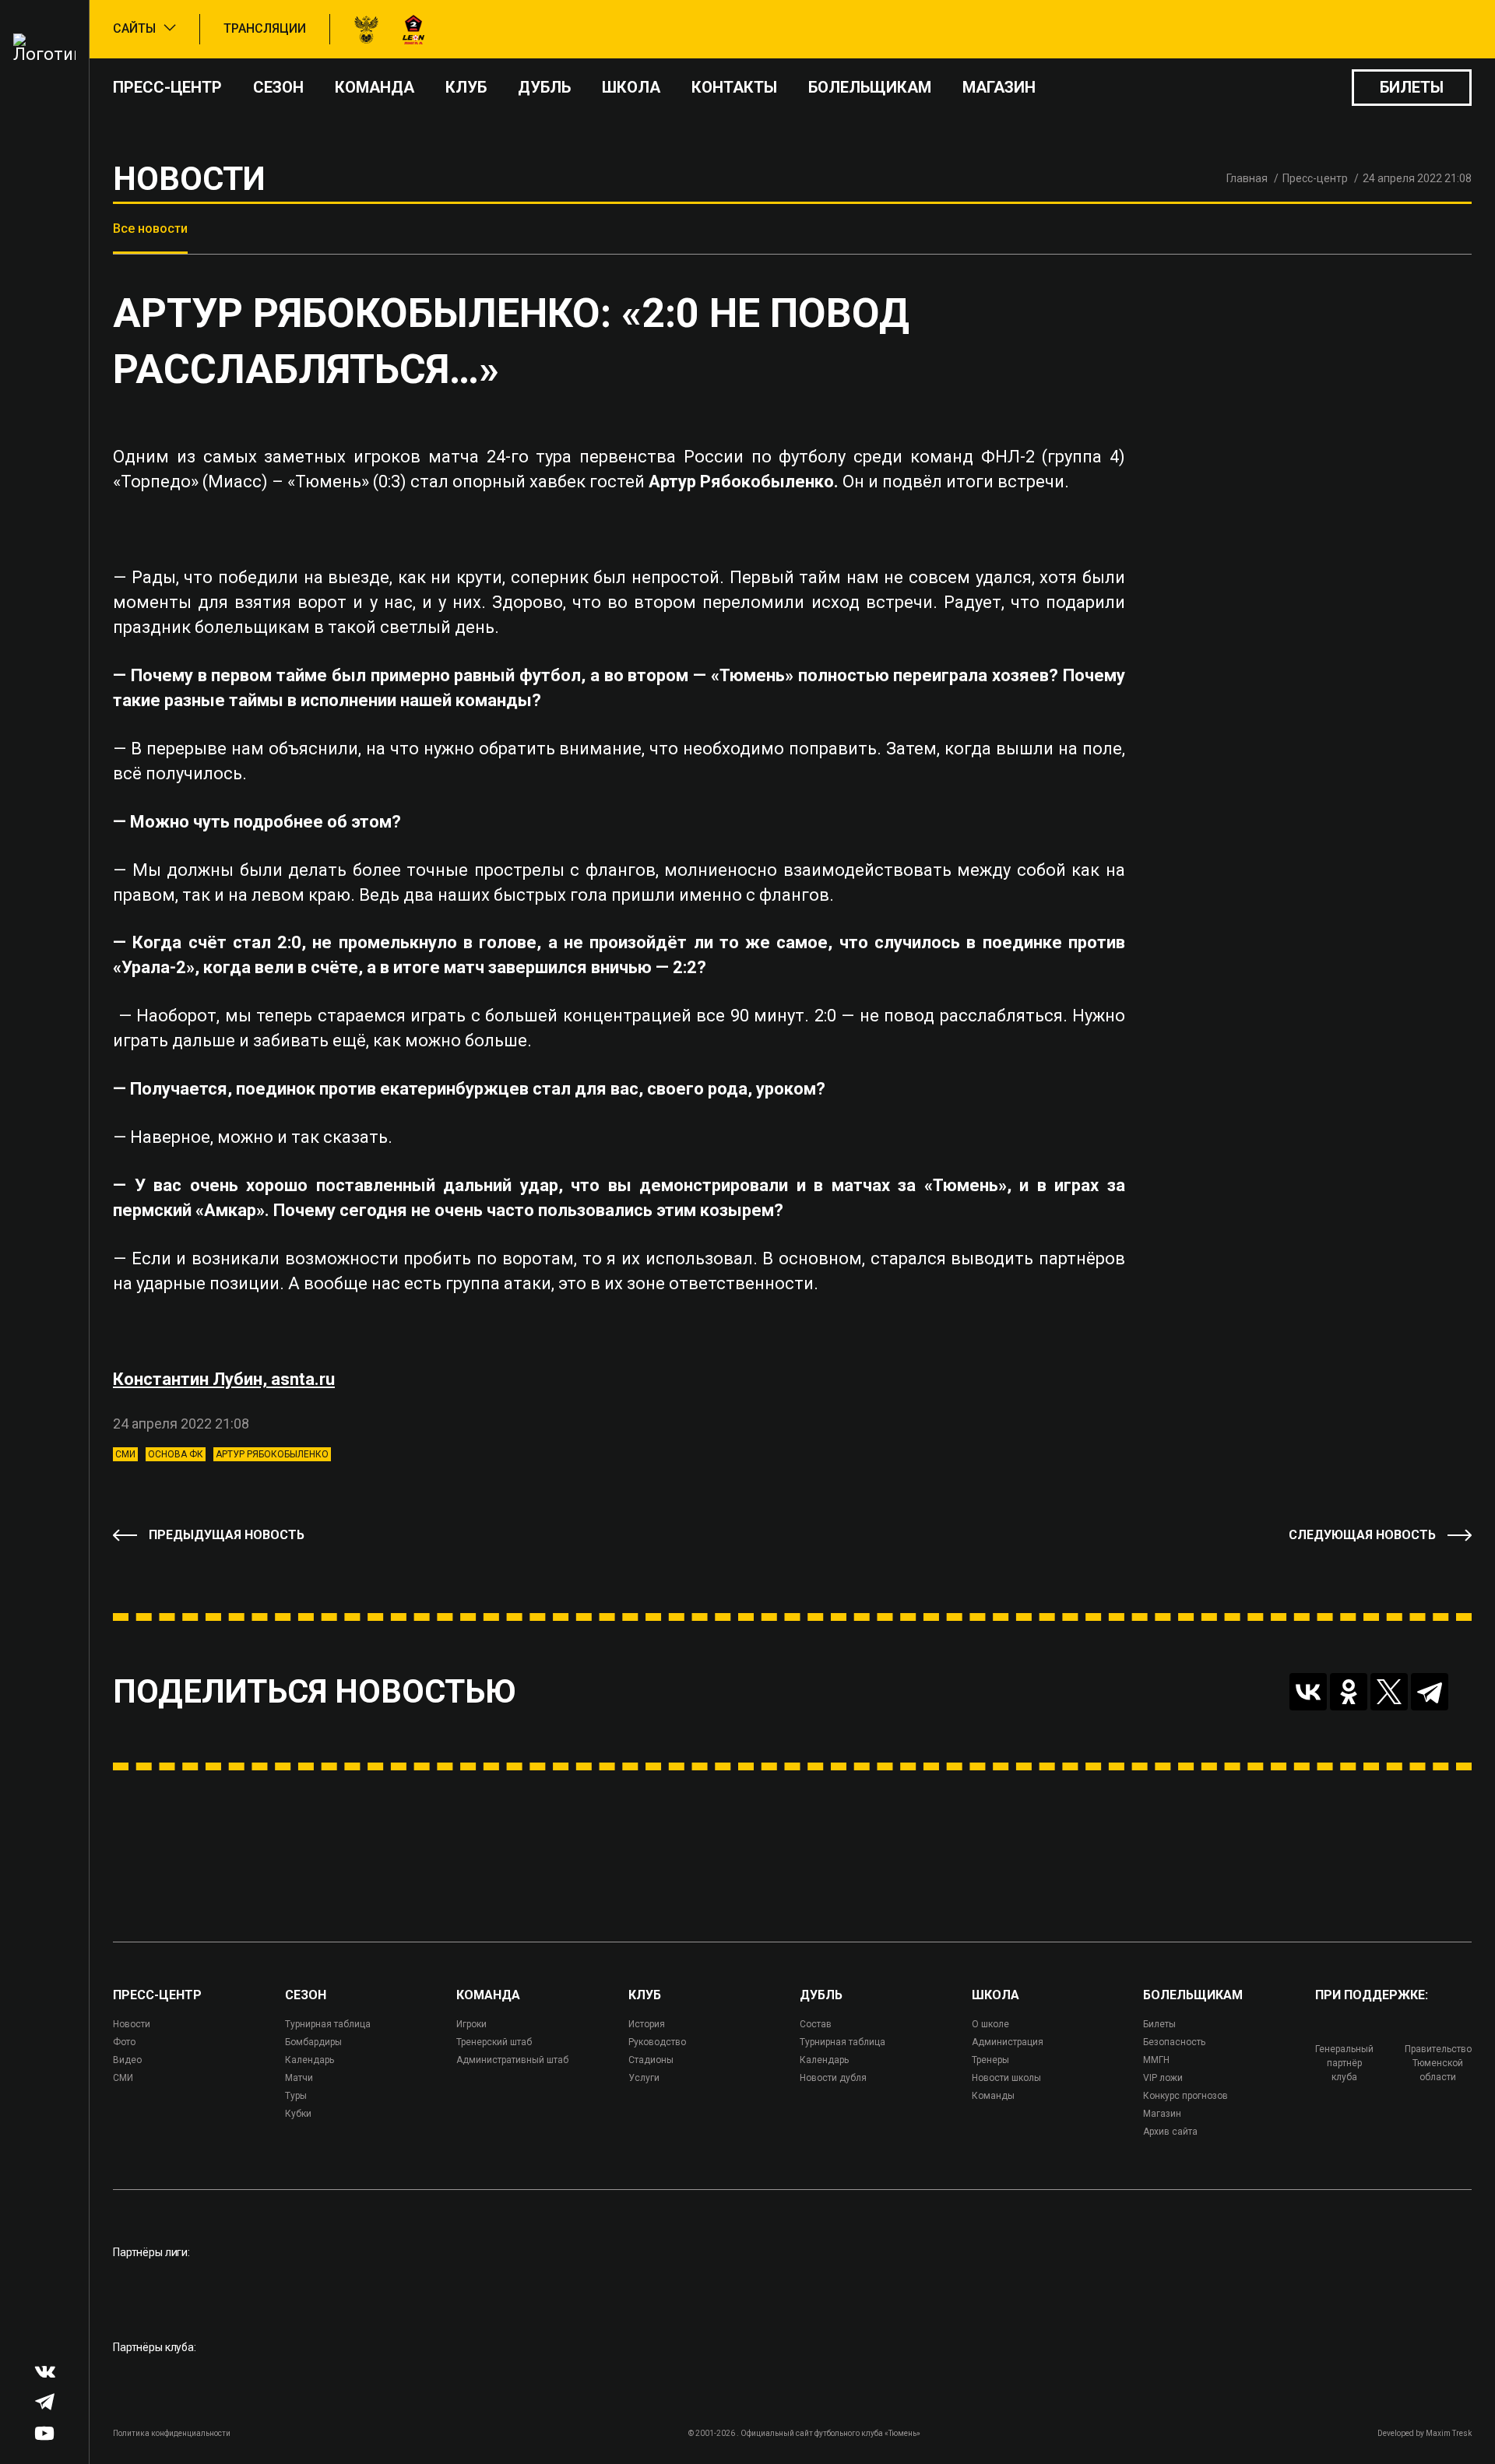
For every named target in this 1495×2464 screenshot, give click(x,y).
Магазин (999, 87)
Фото (124, 2042)
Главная (1247, 178)
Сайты (134, 28)
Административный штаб (512, 2060)
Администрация (1008, 2042)
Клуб (466, 87)
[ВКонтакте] (1308, 1692)
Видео (127, 2060)
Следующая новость (1362, 1535)
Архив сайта (1170, 2132)
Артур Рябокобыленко (272, 1454)
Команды (993, 2096)
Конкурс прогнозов (1185, 2096)
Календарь (310, 2060)
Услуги (644, 2078)
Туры (296, 2096)
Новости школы (1006, 2078)
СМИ (125, 1454)
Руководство (657, 2042)
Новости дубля (833, 2078)
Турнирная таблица (328, 2024)
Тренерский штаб (494, 2042)
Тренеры (990, 2060)
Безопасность (1174, 2042)
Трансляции (265, 28)
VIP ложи (1163, 2078)
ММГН (1156, 2060)
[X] (1389, 1692)
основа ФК (176, 1454)
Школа (631, 87)
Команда (375, 87)
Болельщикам (870, 87)
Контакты (734, 87)
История (647, 2024)
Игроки (471, 2024)
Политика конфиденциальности (172, 2433)
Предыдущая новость (227, 1535)
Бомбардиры (313, 2042)
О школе (990, 2024)
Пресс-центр (167, 87)
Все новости (150, 228)
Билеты (1412, 87)
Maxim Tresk (1449, 2433)
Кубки (298, 2114)
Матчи (299, 2078)
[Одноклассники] (1349, 1692)
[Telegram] (1430, 1692)
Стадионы (651, 2060)
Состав (816, 2024)
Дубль (544, 87)
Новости (132, 2024)
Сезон (278, 87)
